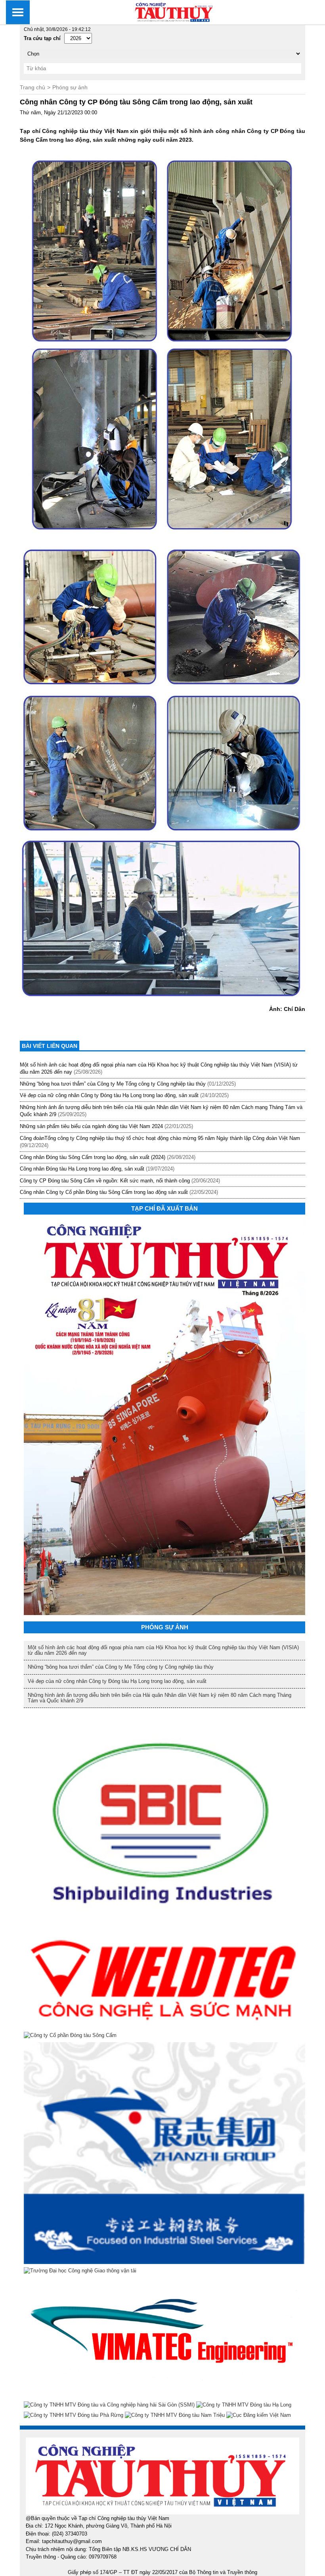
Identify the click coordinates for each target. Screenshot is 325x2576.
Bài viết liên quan (50, 1046)
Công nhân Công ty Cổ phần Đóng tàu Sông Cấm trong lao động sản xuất (104, 1192)
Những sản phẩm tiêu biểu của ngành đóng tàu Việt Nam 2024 (91, 1126)
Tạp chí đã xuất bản (164, 1208)
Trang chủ (32, 87)
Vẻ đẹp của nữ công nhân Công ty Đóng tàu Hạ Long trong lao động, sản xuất (109, 1095)
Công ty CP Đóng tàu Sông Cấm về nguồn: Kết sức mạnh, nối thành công (105, 1181)
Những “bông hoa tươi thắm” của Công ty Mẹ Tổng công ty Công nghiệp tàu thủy (113, 1084)
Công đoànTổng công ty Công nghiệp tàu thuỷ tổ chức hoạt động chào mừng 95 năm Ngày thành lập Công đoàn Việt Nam (160, 1138)
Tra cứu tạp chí (42, 38)
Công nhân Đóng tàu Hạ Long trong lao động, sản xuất (82, 1169)
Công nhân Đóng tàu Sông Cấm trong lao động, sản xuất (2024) (93, 1157)
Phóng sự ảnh (70, 87)
